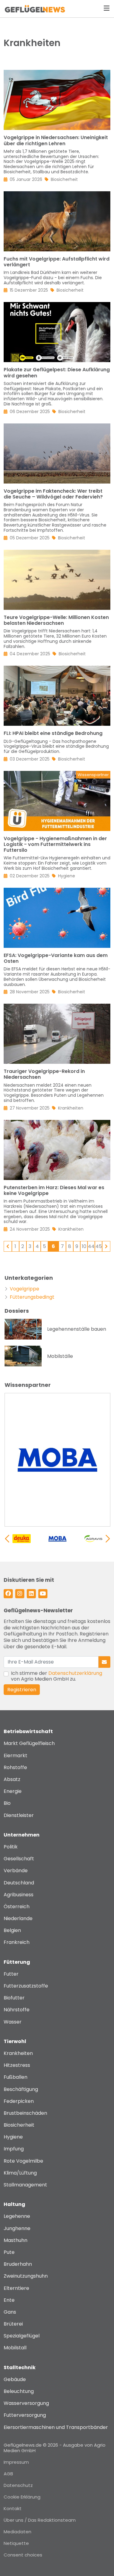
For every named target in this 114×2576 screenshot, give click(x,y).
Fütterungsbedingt (32, 1297)
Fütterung (17, 1962)
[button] (108, 1539)
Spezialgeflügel (22, 2336)
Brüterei (13, 2324)
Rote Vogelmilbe (23, 2161)
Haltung (14, 2204)
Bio (7, 1803)
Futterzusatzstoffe (26, 1986)
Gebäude (15, 2379)
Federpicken (19, 2101)
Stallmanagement (25, 2185)
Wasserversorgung (26, 2403)
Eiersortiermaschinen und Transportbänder (56, 2427)
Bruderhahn (18, 2264)
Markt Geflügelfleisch (29, 1743)
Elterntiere (16, 2288)
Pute (9, 2252)
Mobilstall (15, 2348)
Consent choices (23, 2555)
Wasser (13, 2022)
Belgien (12, 1930)
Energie (13, 1791)
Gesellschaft (19, 1859)
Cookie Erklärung (22, 2497)
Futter (11, 1974)
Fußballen (16, 2077)
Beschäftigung (21, 2089)
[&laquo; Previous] (8, 1246)
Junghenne (17, 2228)
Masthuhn (16, 2240)
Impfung (14, 2149)
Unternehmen (22, 1835)
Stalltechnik (20, 2367)
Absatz (12, 1779)
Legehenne (17, 2216)
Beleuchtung (19, 2391)
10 (84, 1246)
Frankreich (17, 1942)
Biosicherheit (19, 2125)
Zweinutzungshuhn (26, 2276)
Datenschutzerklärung (75, 1673)
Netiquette (16, 2543)
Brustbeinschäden (25, 2113)
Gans (10, 2312)
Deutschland (19, 1883)
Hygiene (13, 2137)
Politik (11, 1847)
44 (91, 1246)
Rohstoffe (15, 1767)
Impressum (16, 2462)
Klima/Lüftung (20, 2173)
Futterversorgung (25, 2415)
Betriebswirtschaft (28, 1731)
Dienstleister (19, 1815)
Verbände (16, 1871)
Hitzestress (17, 2065)
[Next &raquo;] (106, 1246)
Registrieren (22, 1690)
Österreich (17, 1907)
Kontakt (13, 2508)
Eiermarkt (16, 1756)
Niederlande (18, 1918)
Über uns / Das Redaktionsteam (40, 2520)
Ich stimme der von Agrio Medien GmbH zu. (57, 1676)
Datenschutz (18, 2485)
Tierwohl (15, 2041)
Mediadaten (17, 2532)
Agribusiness (19, 1895)
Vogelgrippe (24, 1289)
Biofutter (14, 1998)
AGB (8, 2474)
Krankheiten (18, 2053)
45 (99, 1246)
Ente (9, 2300)
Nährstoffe (17, 2010)
